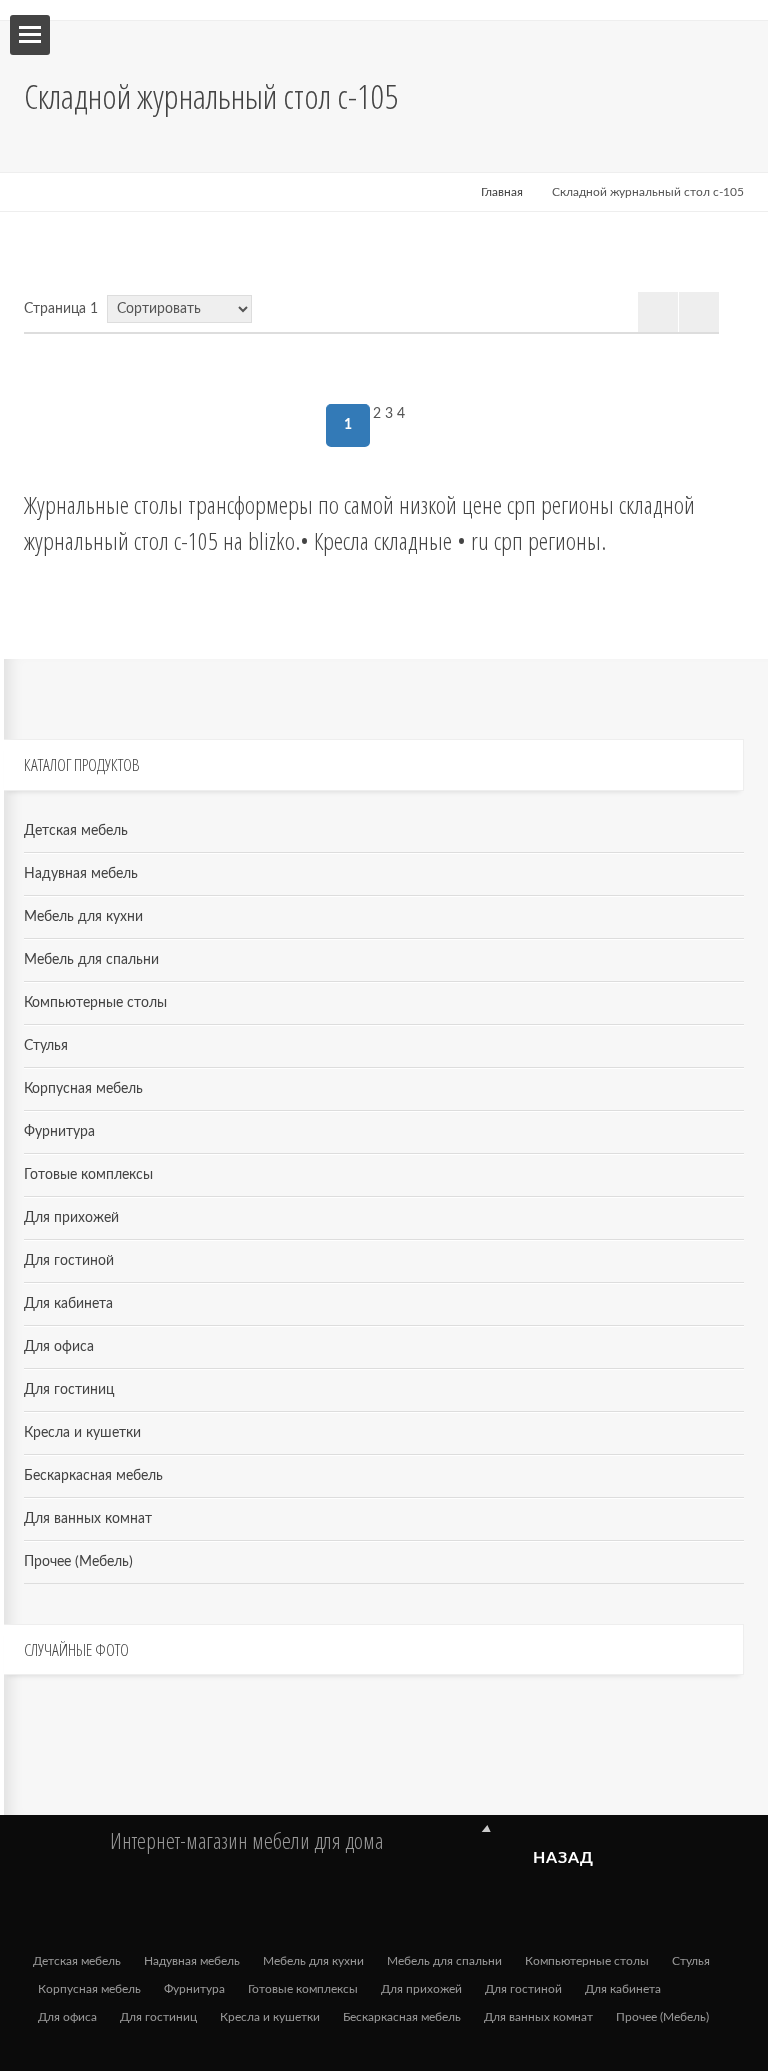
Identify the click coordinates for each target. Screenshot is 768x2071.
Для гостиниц (69, 1390)
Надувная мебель (81, 874)
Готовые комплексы (88, 1175)
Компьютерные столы (95, 1003)
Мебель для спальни (91, 960)
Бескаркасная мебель (93, 1476)
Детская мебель (76, 831)
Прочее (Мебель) (78, 1562)
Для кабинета (68, 1304)
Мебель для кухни (83, 917)
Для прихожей (71, 1218)
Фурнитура (59, 1132)
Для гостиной (69, 1261)
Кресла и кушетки (82, 1433)
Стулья (46, 1046)
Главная (502, 192)
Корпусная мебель (83, 1089)
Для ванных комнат (88, 1519)
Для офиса (59, 1347)
